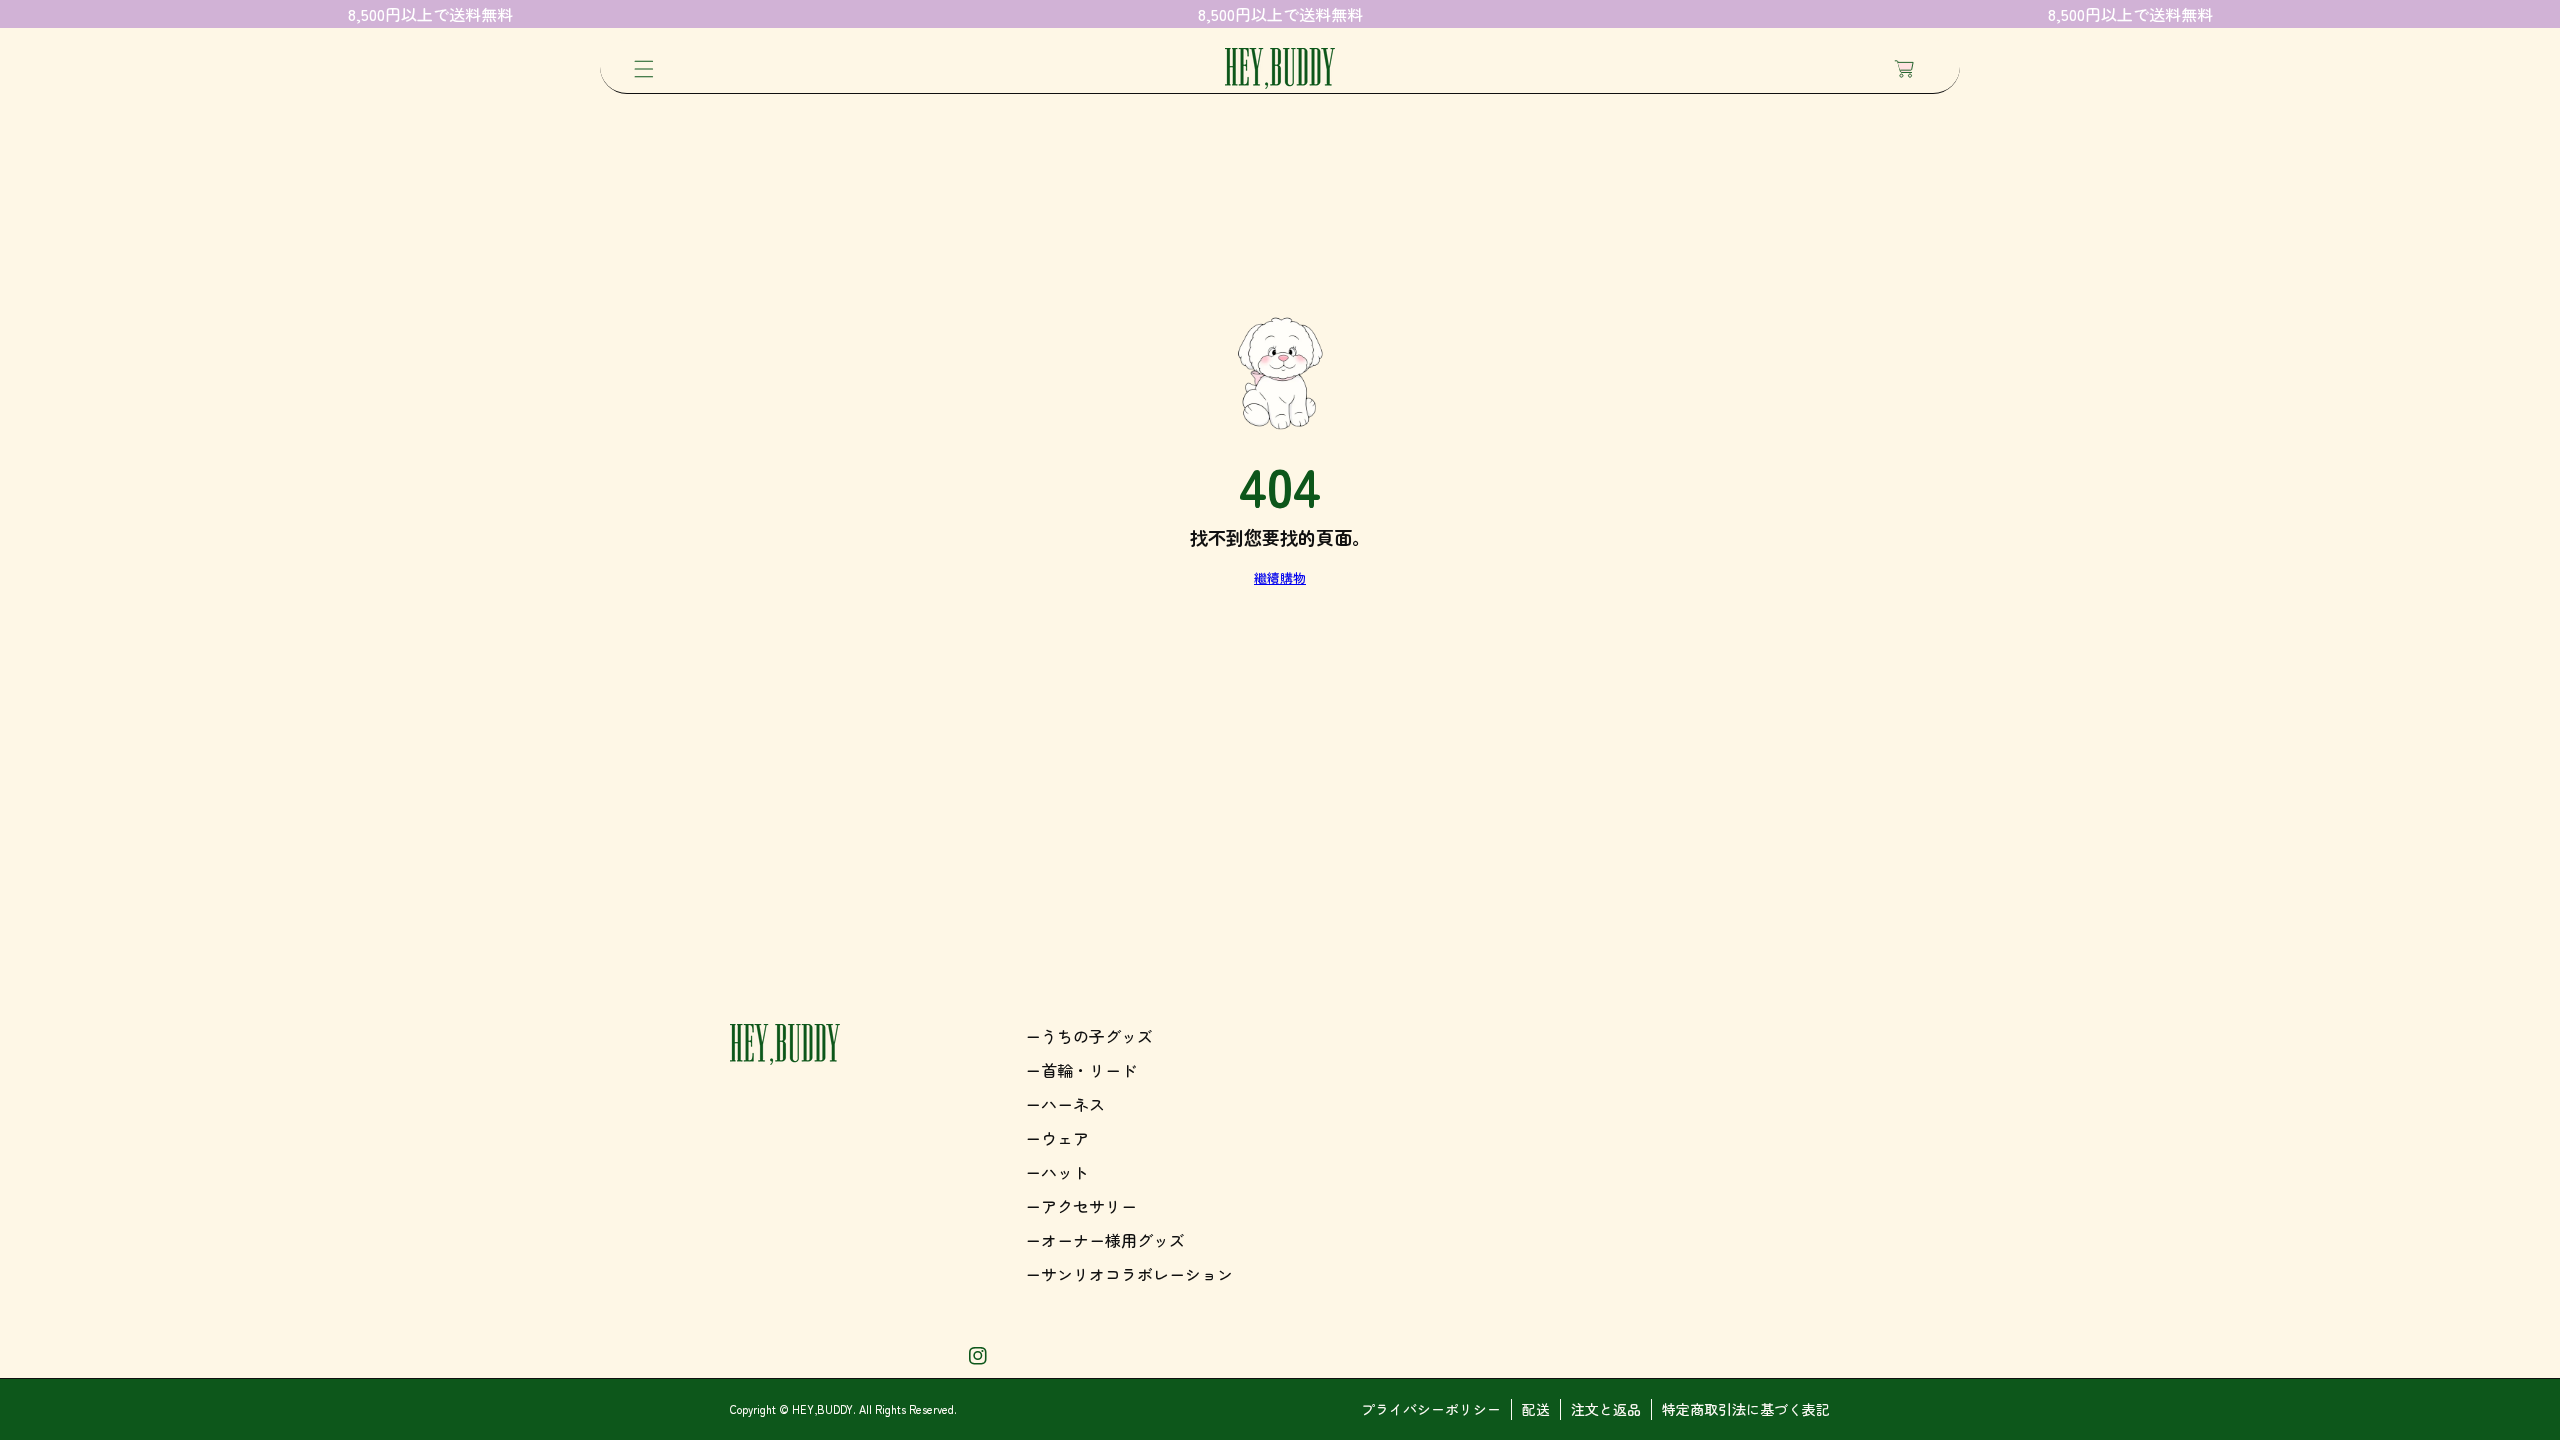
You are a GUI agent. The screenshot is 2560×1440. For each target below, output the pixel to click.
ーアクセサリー (1081, 1206)
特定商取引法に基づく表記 (1746, 1409)
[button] (644, 69)
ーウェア (1057, 1138)
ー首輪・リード (1081, 1070)
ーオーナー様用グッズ (1105, 1240)
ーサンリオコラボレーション (1129, 1274)
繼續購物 (1280, 577)
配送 (1536, 1409)
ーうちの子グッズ (1089, 1036)
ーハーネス (1065, 1104)
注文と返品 (1606, 1409)
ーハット (1057, 1172)
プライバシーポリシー (1431, 1409)
